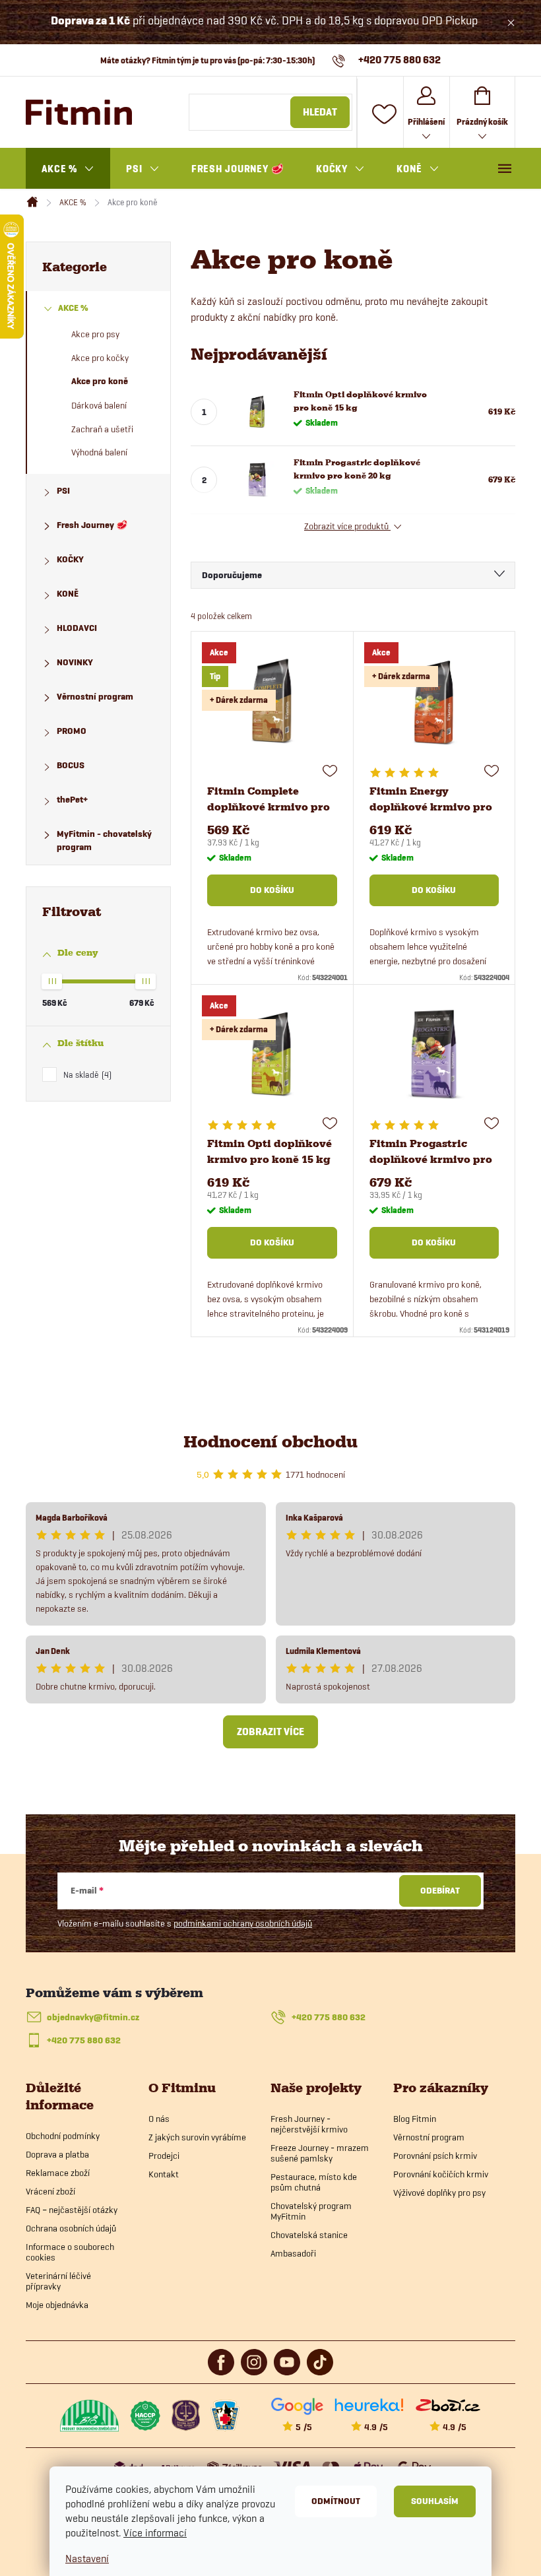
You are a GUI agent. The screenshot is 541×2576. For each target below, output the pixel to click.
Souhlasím (435, 2501)
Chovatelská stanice (309, 2235)
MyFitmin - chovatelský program (104, 841)
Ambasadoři (293, 2253)
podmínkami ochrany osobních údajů (243, 1923)
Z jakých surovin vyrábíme (197, 2137)
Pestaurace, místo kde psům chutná (314, 2182)
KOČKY (70, 559)
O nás (159, 2119)
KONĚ (68, 594)
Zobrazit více (270, 1732)
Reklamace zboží (58, 2173)
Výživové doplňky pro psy (439, 2193)
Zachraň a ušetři (102, 429)
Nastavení (87, 2559)
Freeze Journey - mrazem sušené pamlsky (320, 2153)
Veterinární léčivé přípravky (58, 2281)
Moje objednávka (57, 2305)
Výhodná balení (99, 452)
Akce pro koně (100, 381)
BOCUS (71, 765)
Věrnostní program (95, 697)
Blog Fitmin (415, 2119)
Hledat (320, 112)
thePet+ (72, 800)
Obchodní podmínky (63, 2136)
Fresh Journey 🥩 (92, 525)
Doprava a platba (57, 2154)
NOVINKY (75, 662)
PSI (63, 491)
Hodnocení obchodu (270, 1442)
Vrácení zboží (50, 2191)
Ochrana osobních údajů (71, 2228)
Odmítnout (336, 2501)
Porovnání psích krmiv (435, 2156)
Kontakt (164, 2174)
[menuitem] (68, 169)
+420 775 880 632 (329, 2017)
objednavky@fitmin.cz (93, 2017)
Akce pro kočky (100, 358)
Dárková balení (99, 405)
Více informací (155, 2533)
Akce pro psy (95, 334)
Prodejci (164, 2156)
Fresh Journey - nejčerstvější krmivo (309, 2124)
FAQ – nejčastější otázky (72, 2210)
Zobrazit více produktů (347, 526)
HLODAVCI (77, 628)
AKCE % (73, 308)
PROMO (72, 731)
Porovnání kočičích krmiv (441, 2174)
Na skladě (86, 1074)
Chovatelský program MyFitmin (311, 2211)
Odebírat (440, 1891)
